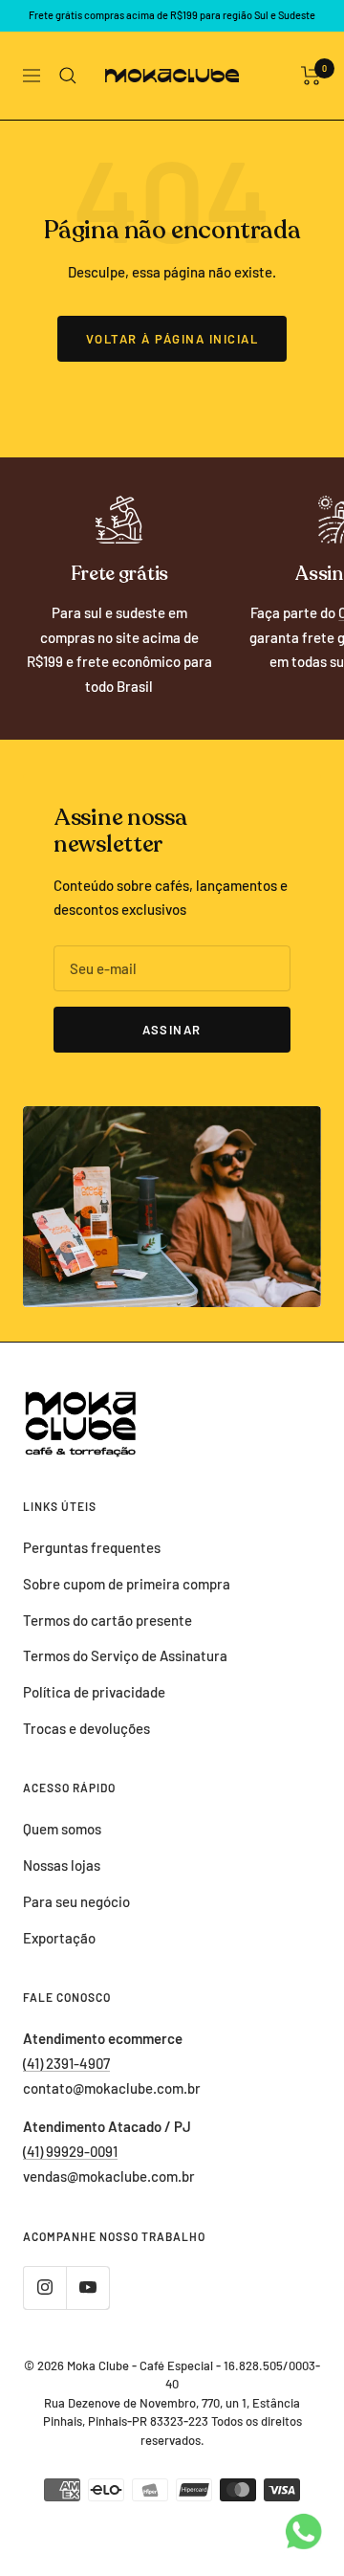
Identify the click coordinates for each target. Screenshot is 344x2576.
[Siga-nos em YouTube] (87, 2287)
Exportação (59, 1938)
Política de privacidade (94, 1692)
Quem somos (62, 1829)
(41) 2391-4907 (66, 2063)
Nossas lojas (62, 1865)
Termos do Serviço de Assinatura (125, 1655)
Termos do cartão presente (107, 1620)
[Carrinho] (311, 76)
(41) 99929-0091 (70, 2151)
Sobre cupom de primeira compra (127, 1584)
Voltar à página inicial (172, 339)
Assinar (172, 1030)
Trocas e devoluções (86, 1728)
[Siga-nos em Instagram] (44, 2287)
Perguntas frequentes (92, 1547)
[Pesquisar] (68, 76)
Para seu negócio (76, 1901)
